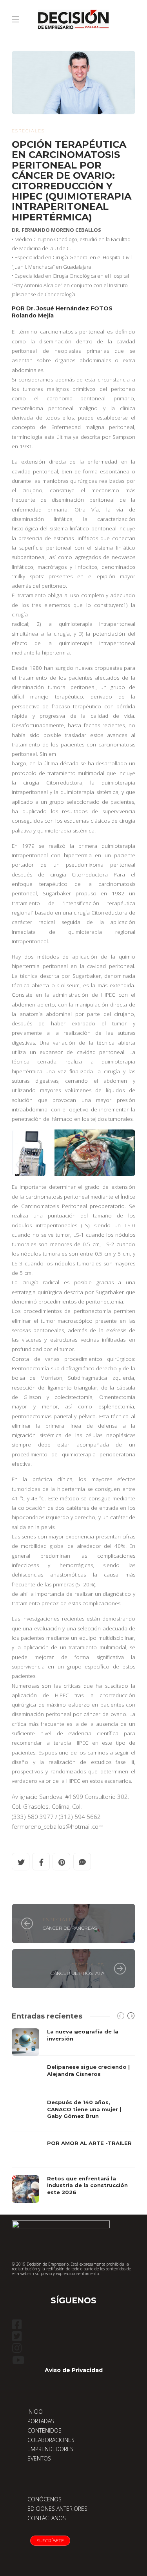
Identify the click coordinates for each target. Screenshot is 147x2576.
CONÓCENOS (44, 2499)
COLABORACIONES (51, 2440)
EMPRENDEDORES (50, 2449)
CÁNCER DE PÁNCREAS (70, 1928)
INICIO (35, 2412)
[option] (73, 2116)
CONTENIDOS (44, 2430)
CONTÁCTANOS (47, 2518)
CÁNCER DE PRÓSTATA (77, 1973)
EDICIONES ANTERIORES (57, 2509)
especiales (28, 131)
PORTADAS (41, 2421)
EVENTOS (39, 2458)
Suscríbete (50, 2541)
